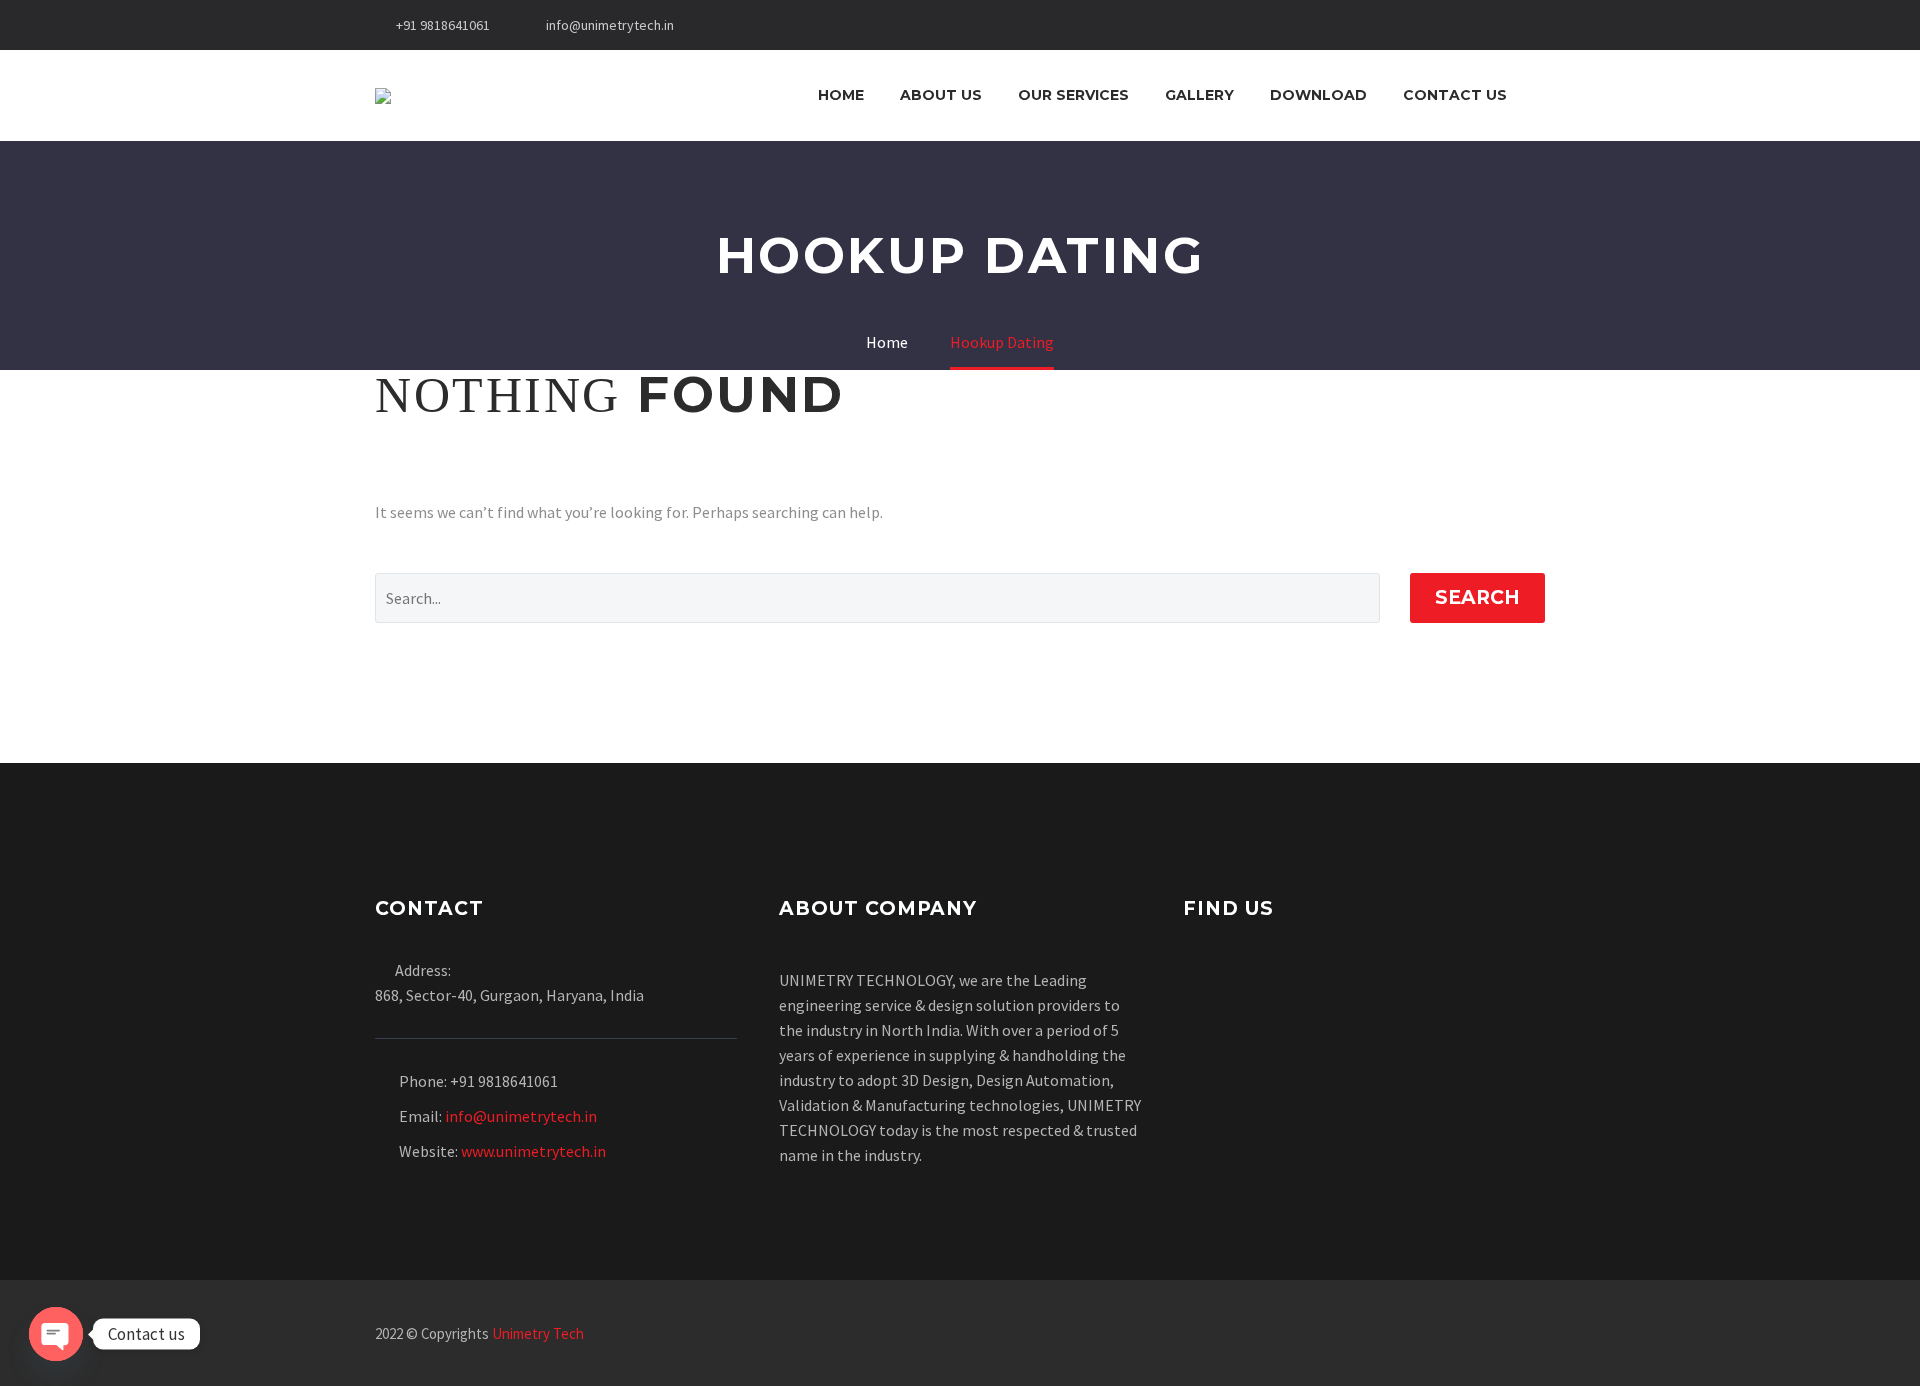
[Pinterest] (1513, 1335)
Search (1477, 597)
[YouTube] (1539, 1335)
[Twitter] (1461, 1335)
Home (841, 95)
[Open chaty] (56, 1334)
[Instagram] (1487, 1335)
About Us (941, 95)
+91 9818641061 (443, 25)
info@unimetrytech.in (610, 25)
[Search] (1545, 95)
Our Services (1073, 95)
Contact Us (1455, 95)
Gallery (1199, 95)
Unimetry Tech (538, 1333)
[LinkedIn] (1435, 1335)
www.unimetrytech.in (533, 1151)
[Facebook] (1409, 1335)
